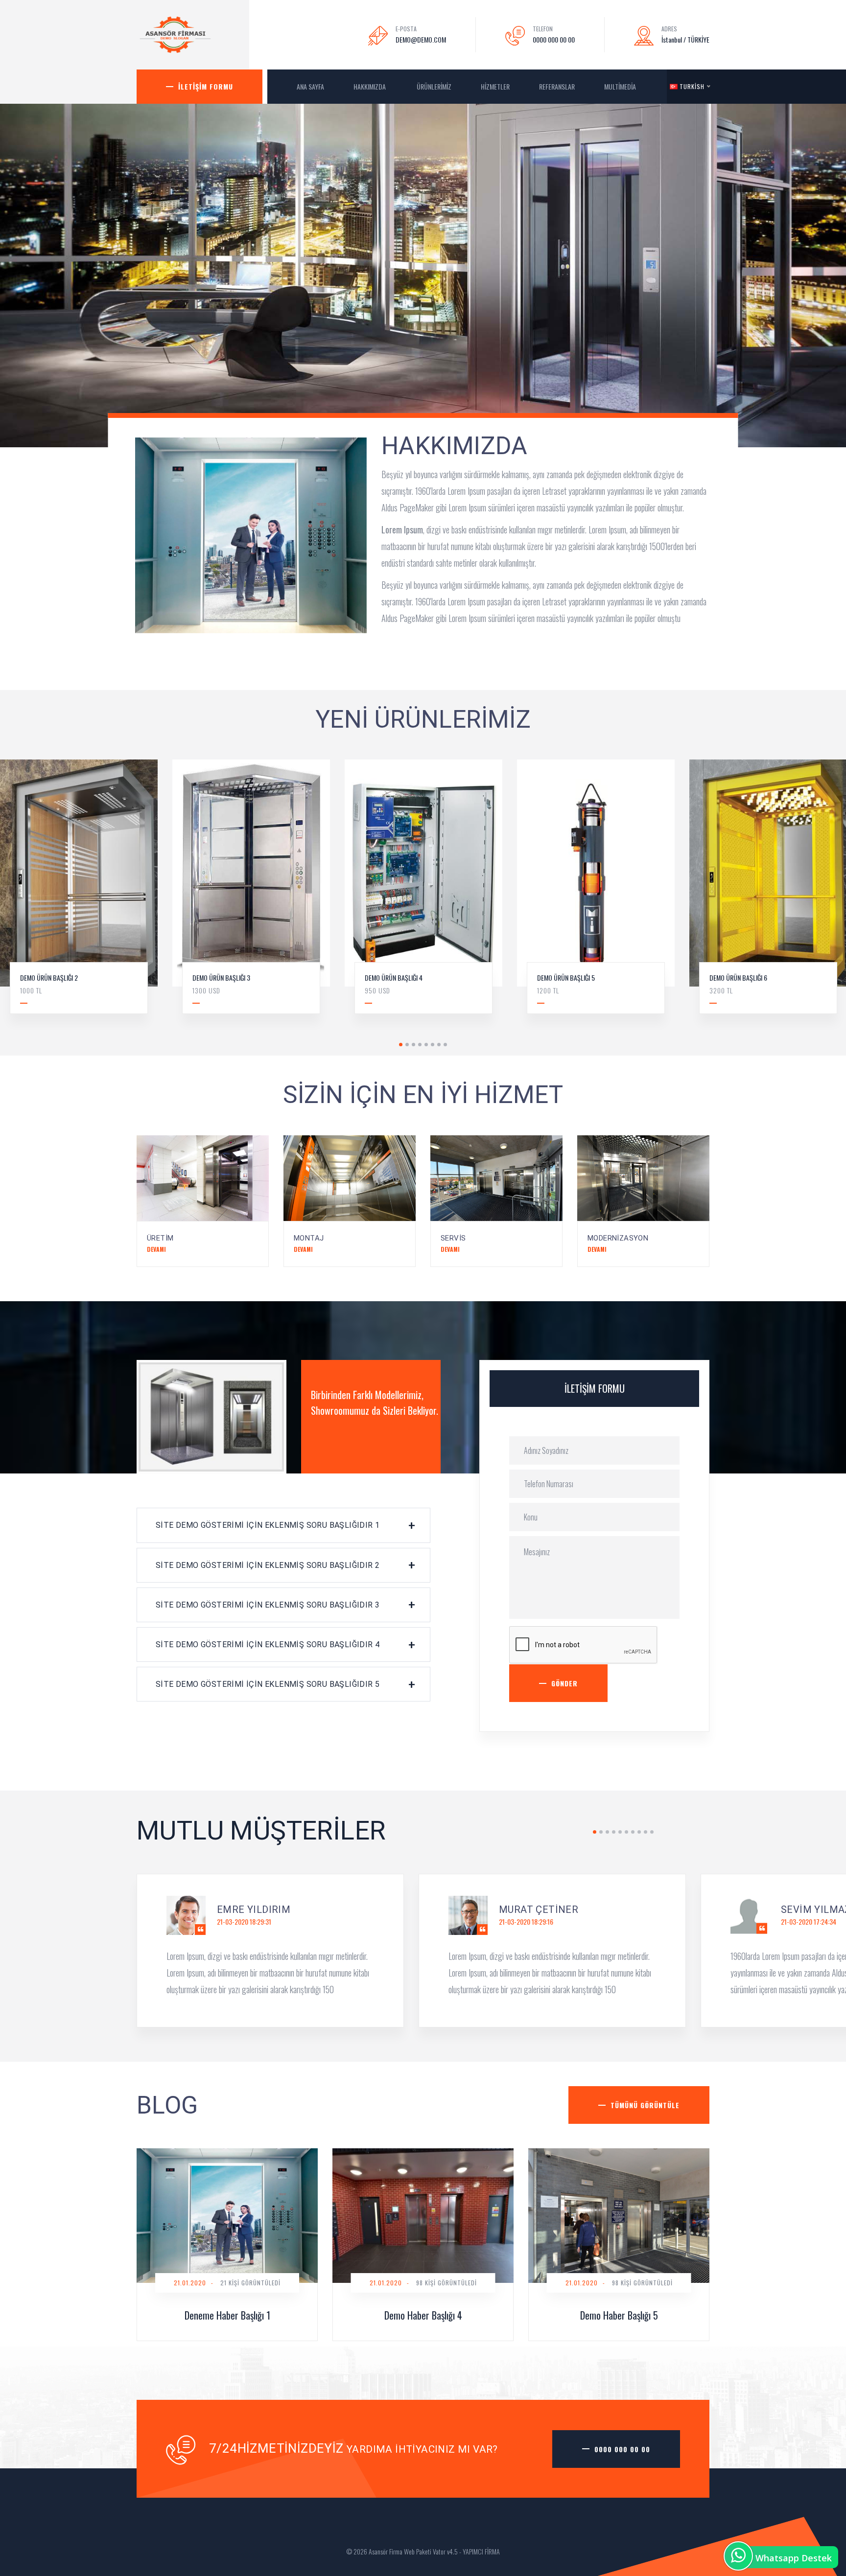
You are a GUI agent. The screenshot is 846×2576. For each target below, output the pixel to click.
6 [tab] (433, 1045)
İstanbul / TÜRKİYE (685, 39)
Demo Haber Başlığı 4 (423, 2315)
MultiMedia (621, 86)
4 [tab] (420, 1045)
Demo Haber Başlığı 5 (619, 2315)
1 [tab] (401, 1045)
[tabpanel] (251, 894)
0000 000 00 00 (554, 39)
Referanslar (557, 86)
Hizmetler (495, 86)
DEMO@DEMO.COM (421, 39)
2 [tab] (407, 1045)
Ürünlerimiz (434, 86)
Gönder (564, 1683)
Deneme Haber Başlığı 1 (227, 2315)
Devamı (156, 1249)
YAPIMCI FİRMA (481, 2551)
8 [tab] (445, 1045)
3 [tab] (413, 1045)
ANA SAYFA (310, 86)
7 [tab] (439, 1045)
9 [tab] (646, 1832)
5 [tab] (426, 1045)
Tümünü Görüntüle (645, 2105)
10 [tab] (652, 1832)
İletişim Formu (206, 86)
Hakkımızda (370, 86)
